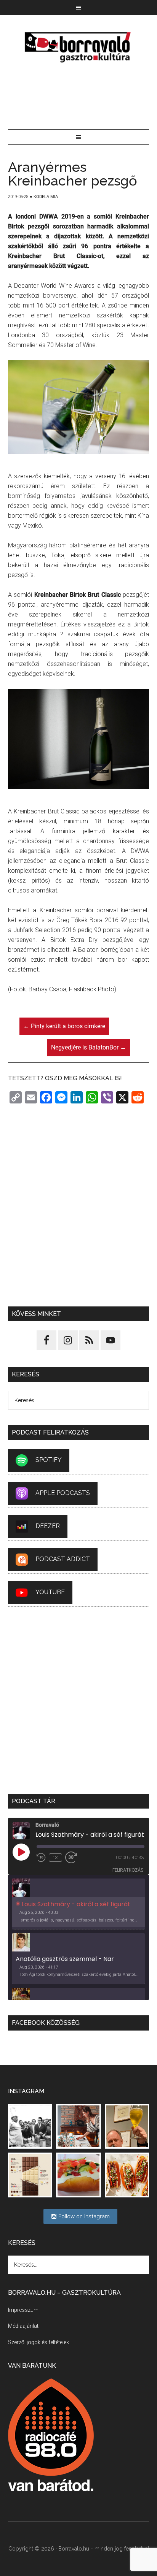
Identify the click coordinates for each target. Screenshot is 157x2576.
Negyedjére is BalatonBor (89, 1047)
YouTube (50, 1592)
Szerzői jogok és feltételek (38, 2342)
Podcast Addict (63, 1559)
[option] (79, 1904)
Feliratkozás (128, 1870)
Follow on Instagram (83, 2216)
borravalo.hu (79, 47)
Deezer (48, 1526)
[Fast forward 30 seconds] (74, 1858)
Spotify (49, 1460)
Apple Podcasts (63, 1493)
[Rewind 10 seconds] (41, 1858)
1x (55, 1858)
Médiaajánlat (23, 2326)
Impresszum (23, 2310)
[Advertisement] (79, 97)
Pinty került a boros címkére (64, 1026)
